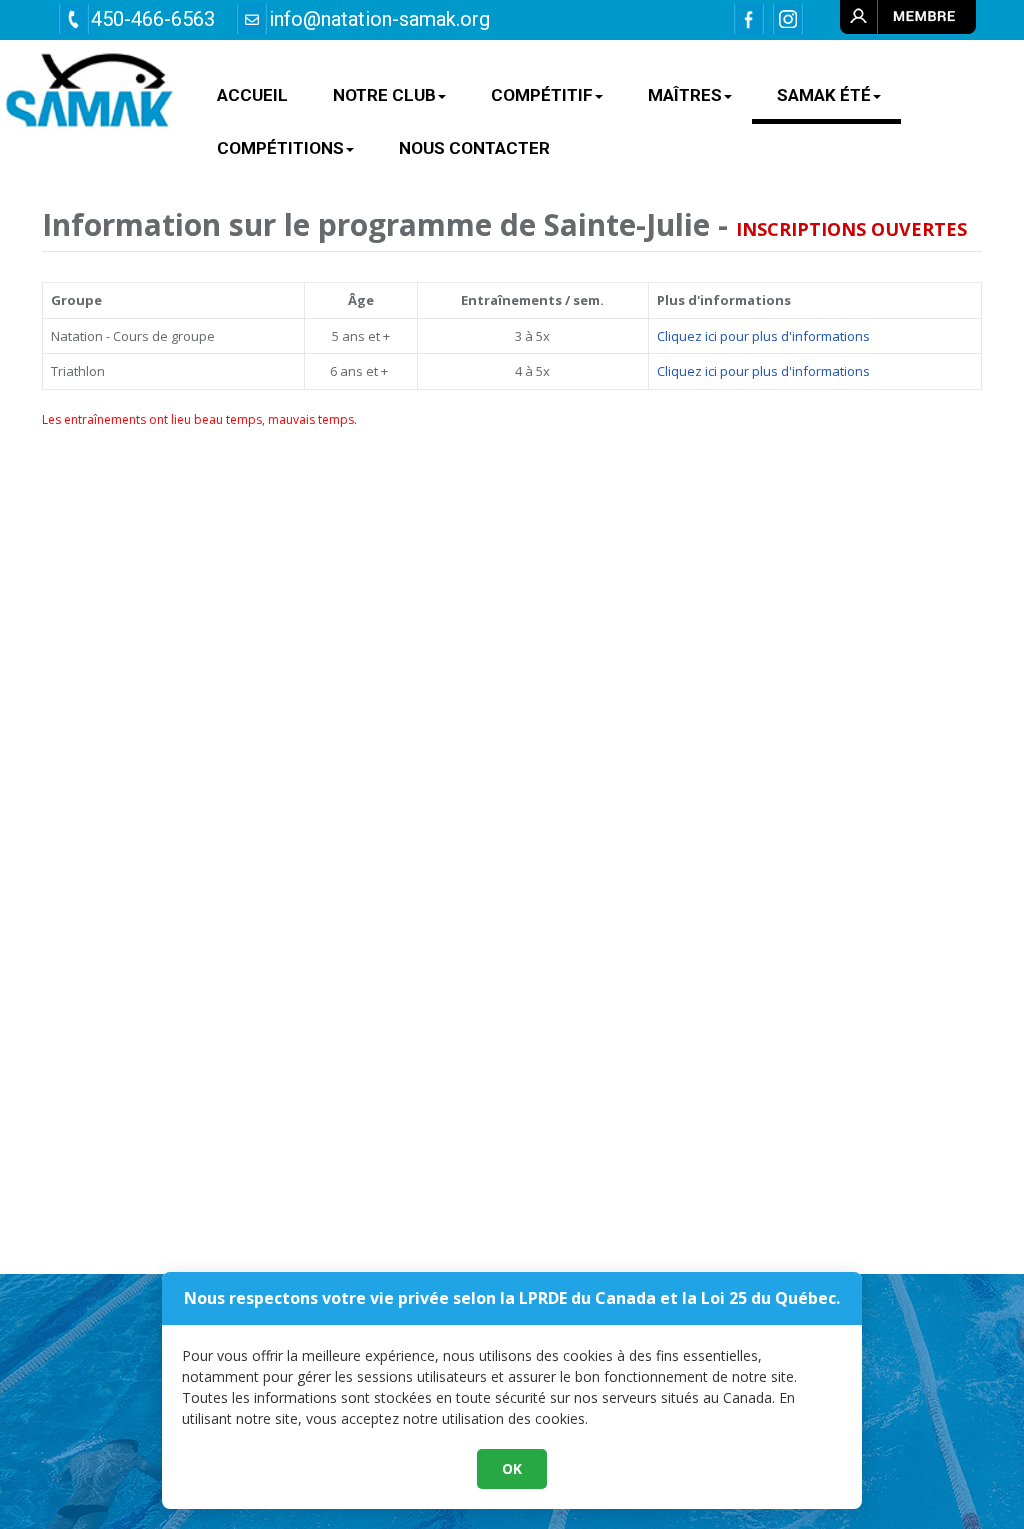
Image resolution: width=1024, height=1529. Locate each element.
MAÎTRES (685, 95)
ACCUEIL (252, 95)
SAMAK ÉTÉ (824, 95)
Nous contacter (474, 148)
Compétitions (280, 148)
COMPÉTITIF (542, 95)
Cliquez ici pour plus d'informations (763, 336)
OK (512, 1468)
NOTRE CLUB (384, 95)
